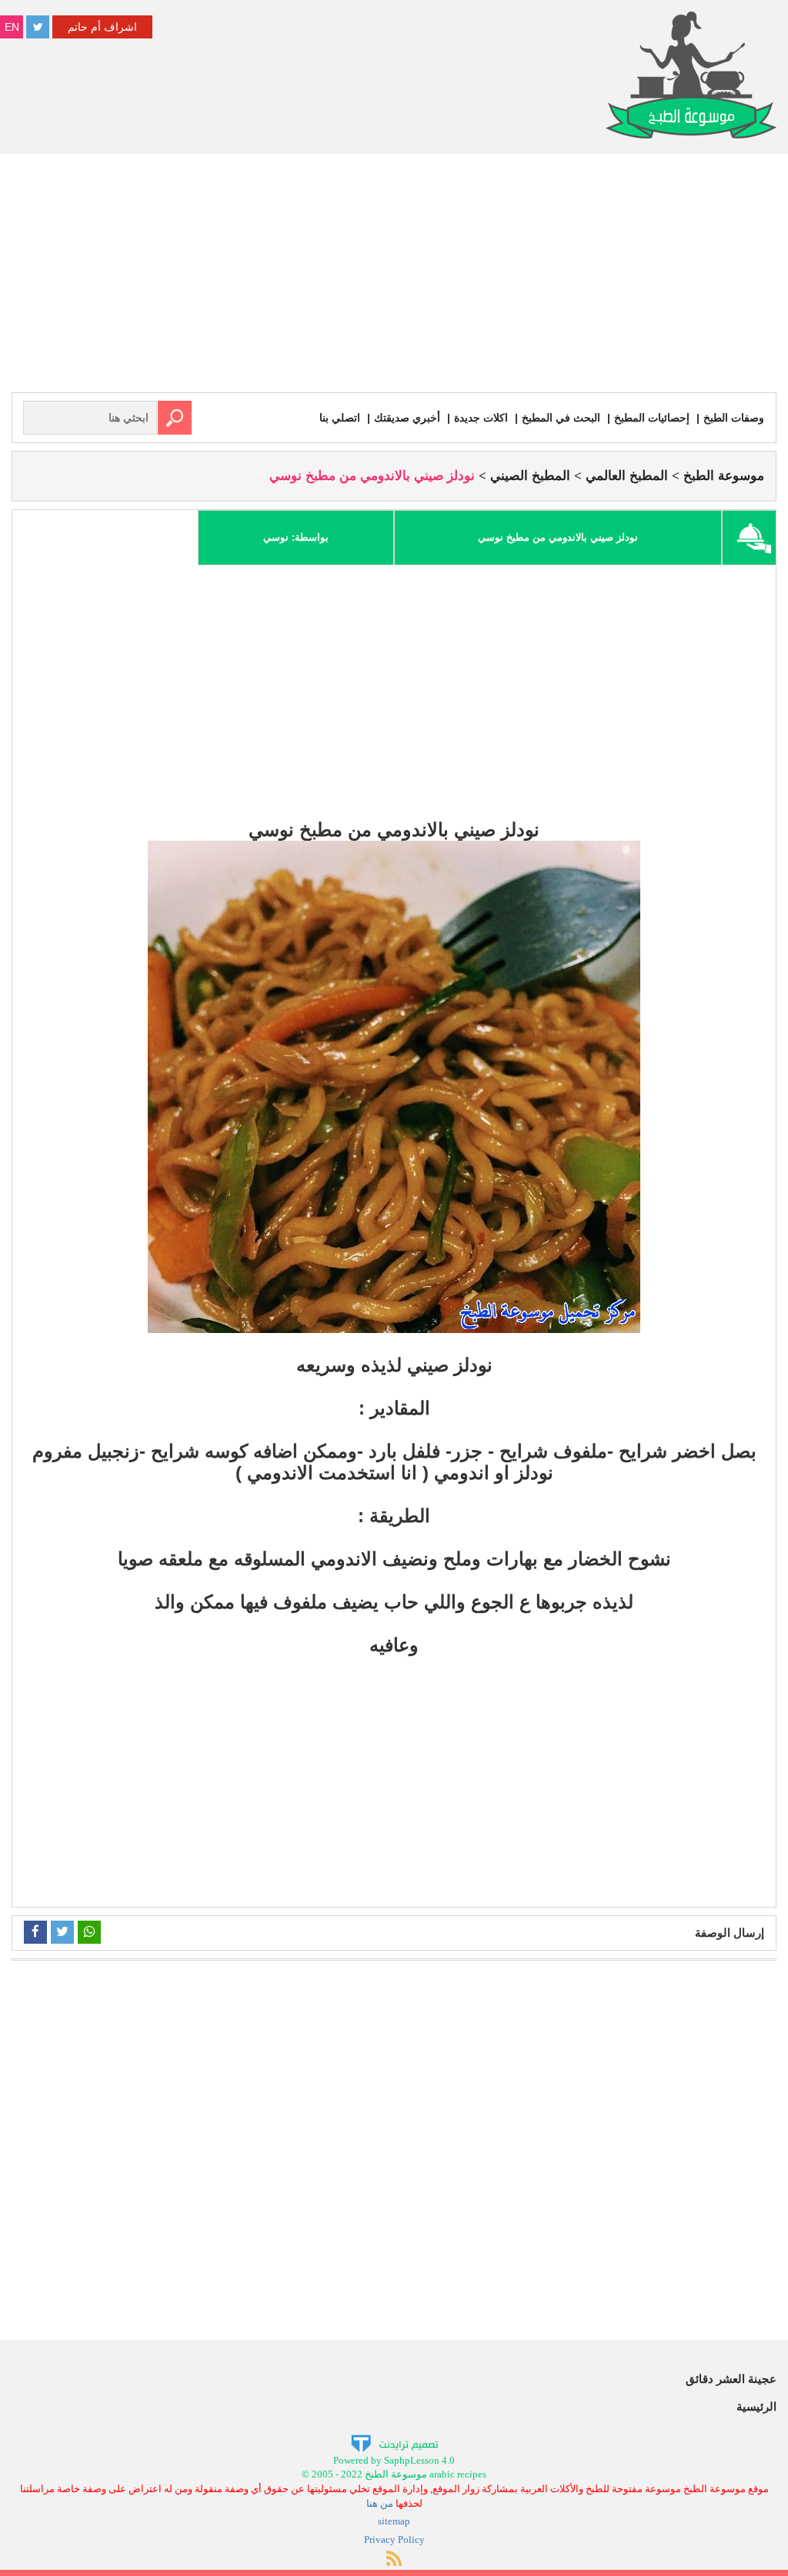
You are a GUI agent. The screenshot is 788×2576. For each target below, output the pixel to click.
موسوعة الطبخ (724, 476)
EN (12, 27)
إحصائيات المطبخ (652, 418)
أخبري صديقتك (407, 418)
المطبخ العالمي (627, 476)
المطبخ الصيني (530, 476)
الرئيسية (756, 2406)
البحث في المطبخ (561, 418)
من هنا (380, 2503)
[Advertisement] (394, 277)
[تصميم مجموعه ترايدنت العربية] (394, 2443)
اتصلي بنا (340, 418)
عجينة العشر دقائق (731, 2379)
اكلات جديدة (481, 418)
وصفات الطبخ (734, 418)
